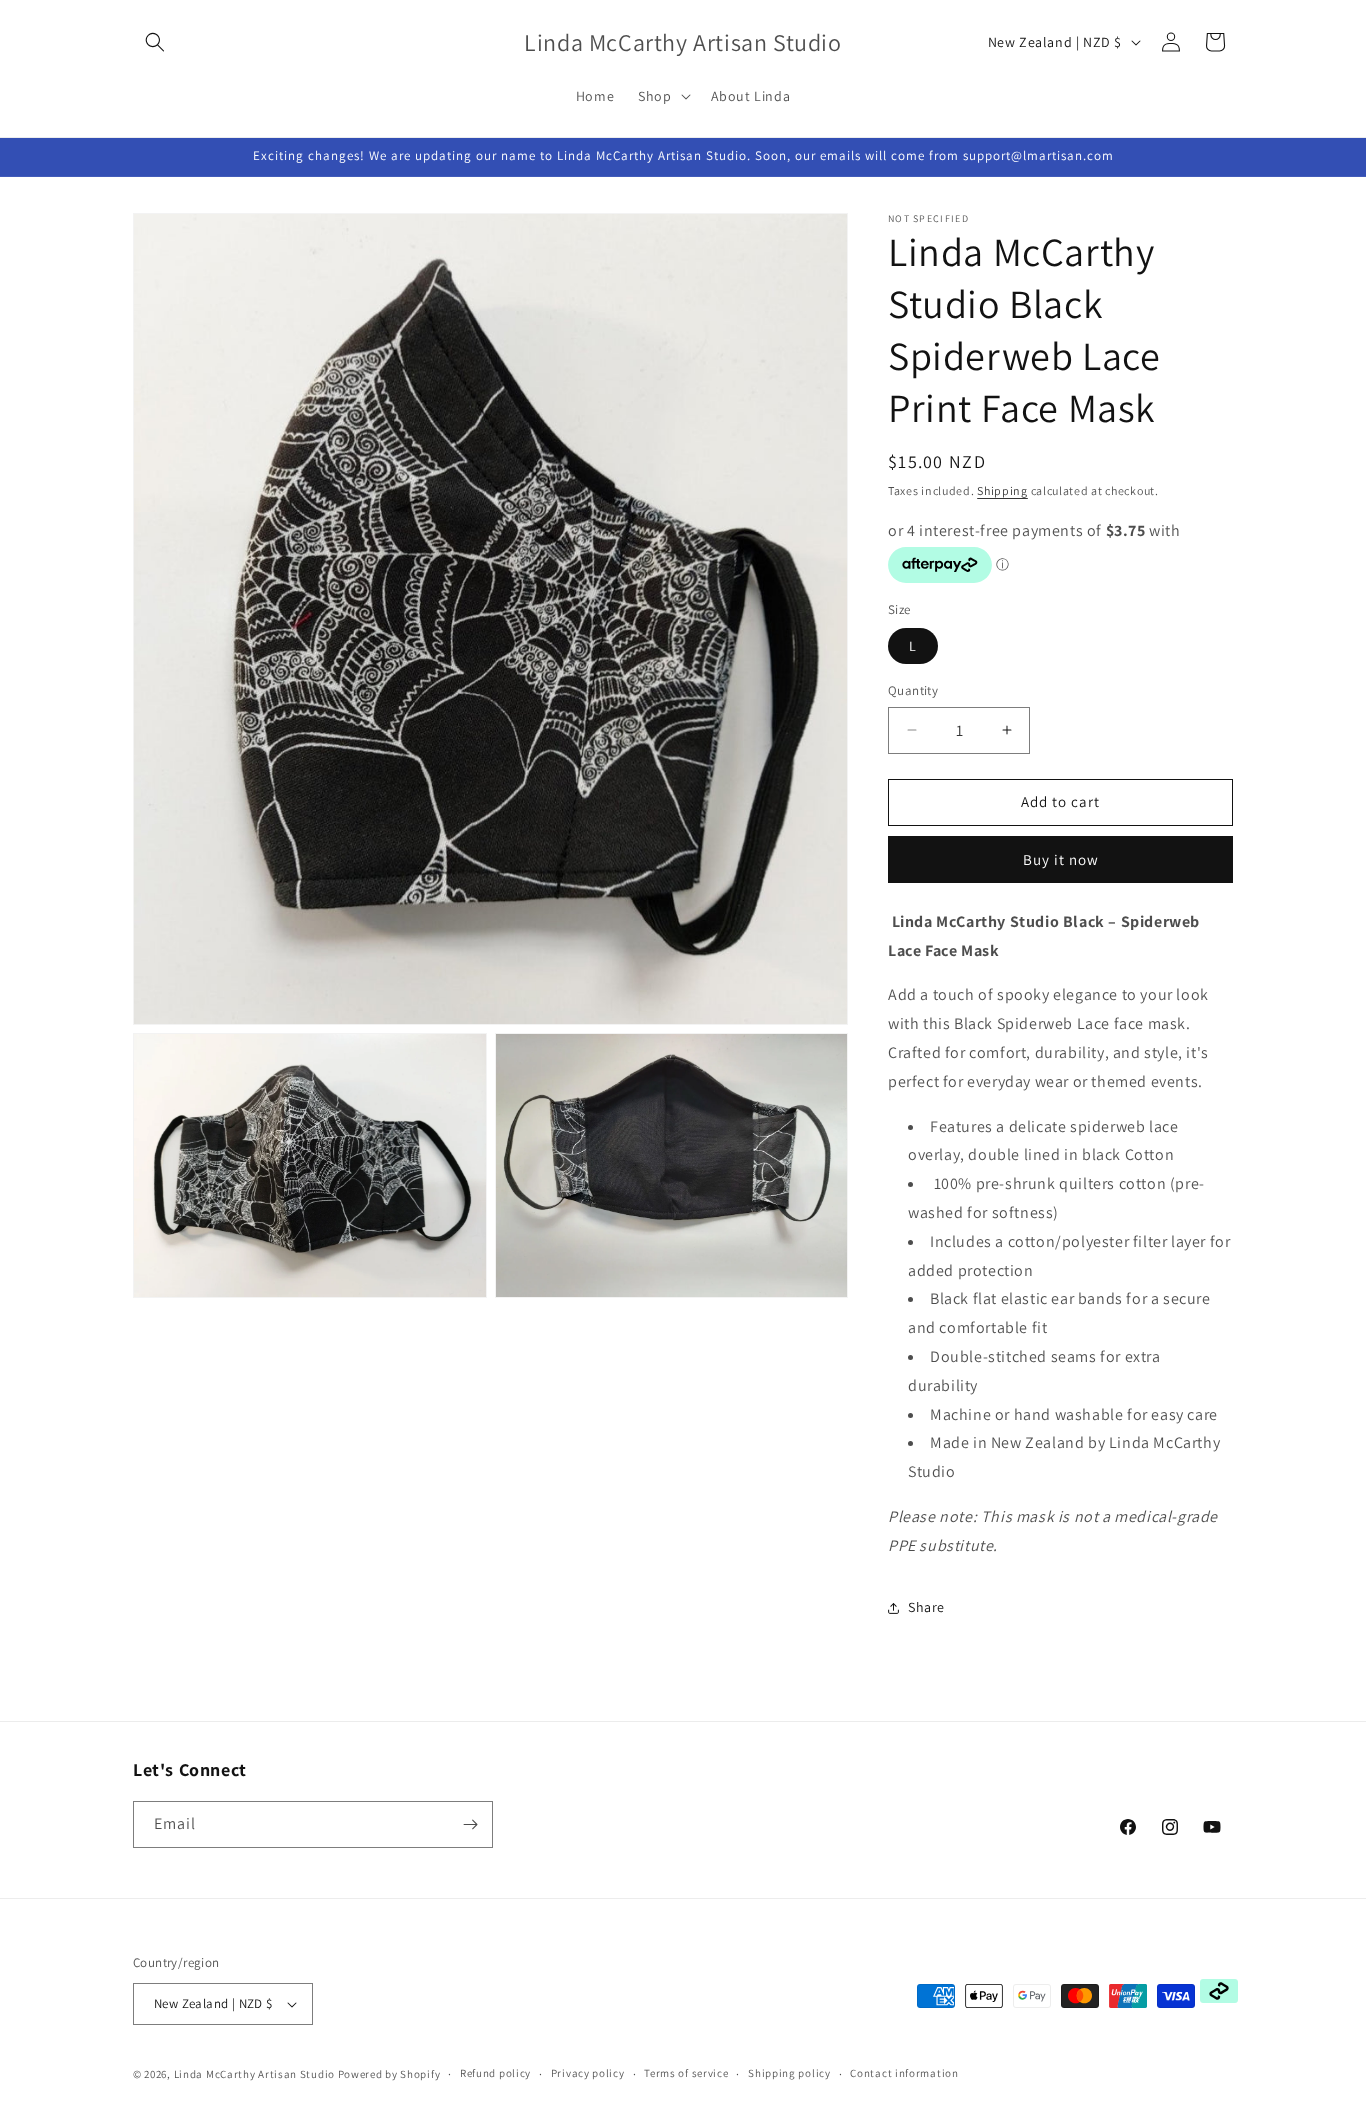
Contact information (904, 2073)
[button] (155, 42)
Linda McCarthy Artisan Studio (254, 2074)
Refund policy (495, 2073)
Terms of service (686, 2073)
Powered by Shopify (389, 2074)
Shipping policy (789, 2073)
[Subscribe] (470, 1824)
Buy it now (1061, 859)
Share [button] (926, 1607)
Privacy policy (588, 2073)
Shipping (1002, 490)
